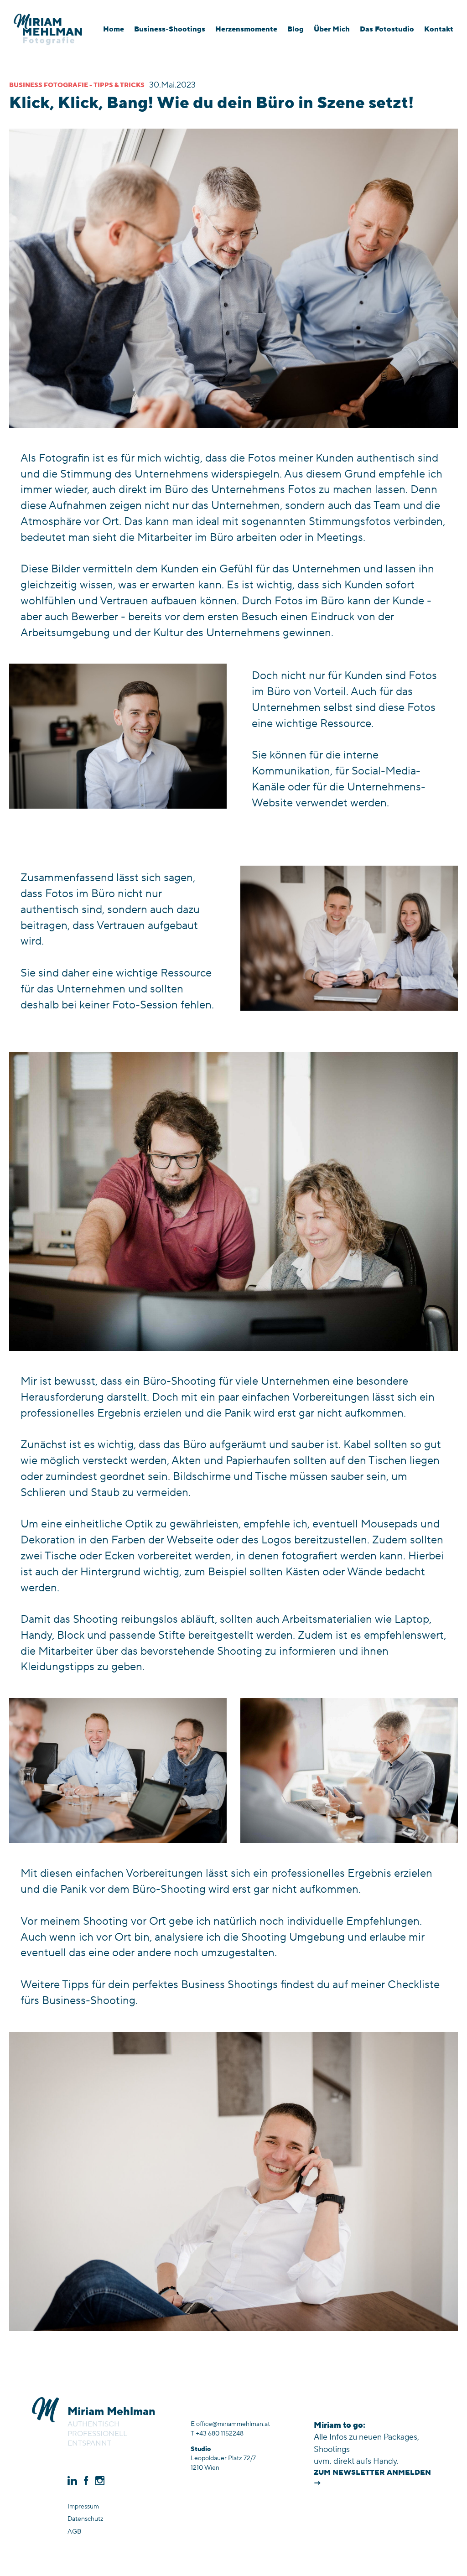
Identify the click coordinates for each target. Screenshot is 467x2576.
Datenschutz (86, 2519)
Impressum (83, 2507)
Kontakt (439, 29)
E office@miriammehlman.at (230, 2424)
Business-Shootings (170, 29)
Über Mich (332, 29)
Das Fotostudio (387, 29)
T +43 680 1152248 (217, 2434)
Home (114, 29)
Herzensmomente (246, 29)
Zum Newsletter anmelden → (372, 2478)
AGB (74, 2532)
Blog (296, 29)
